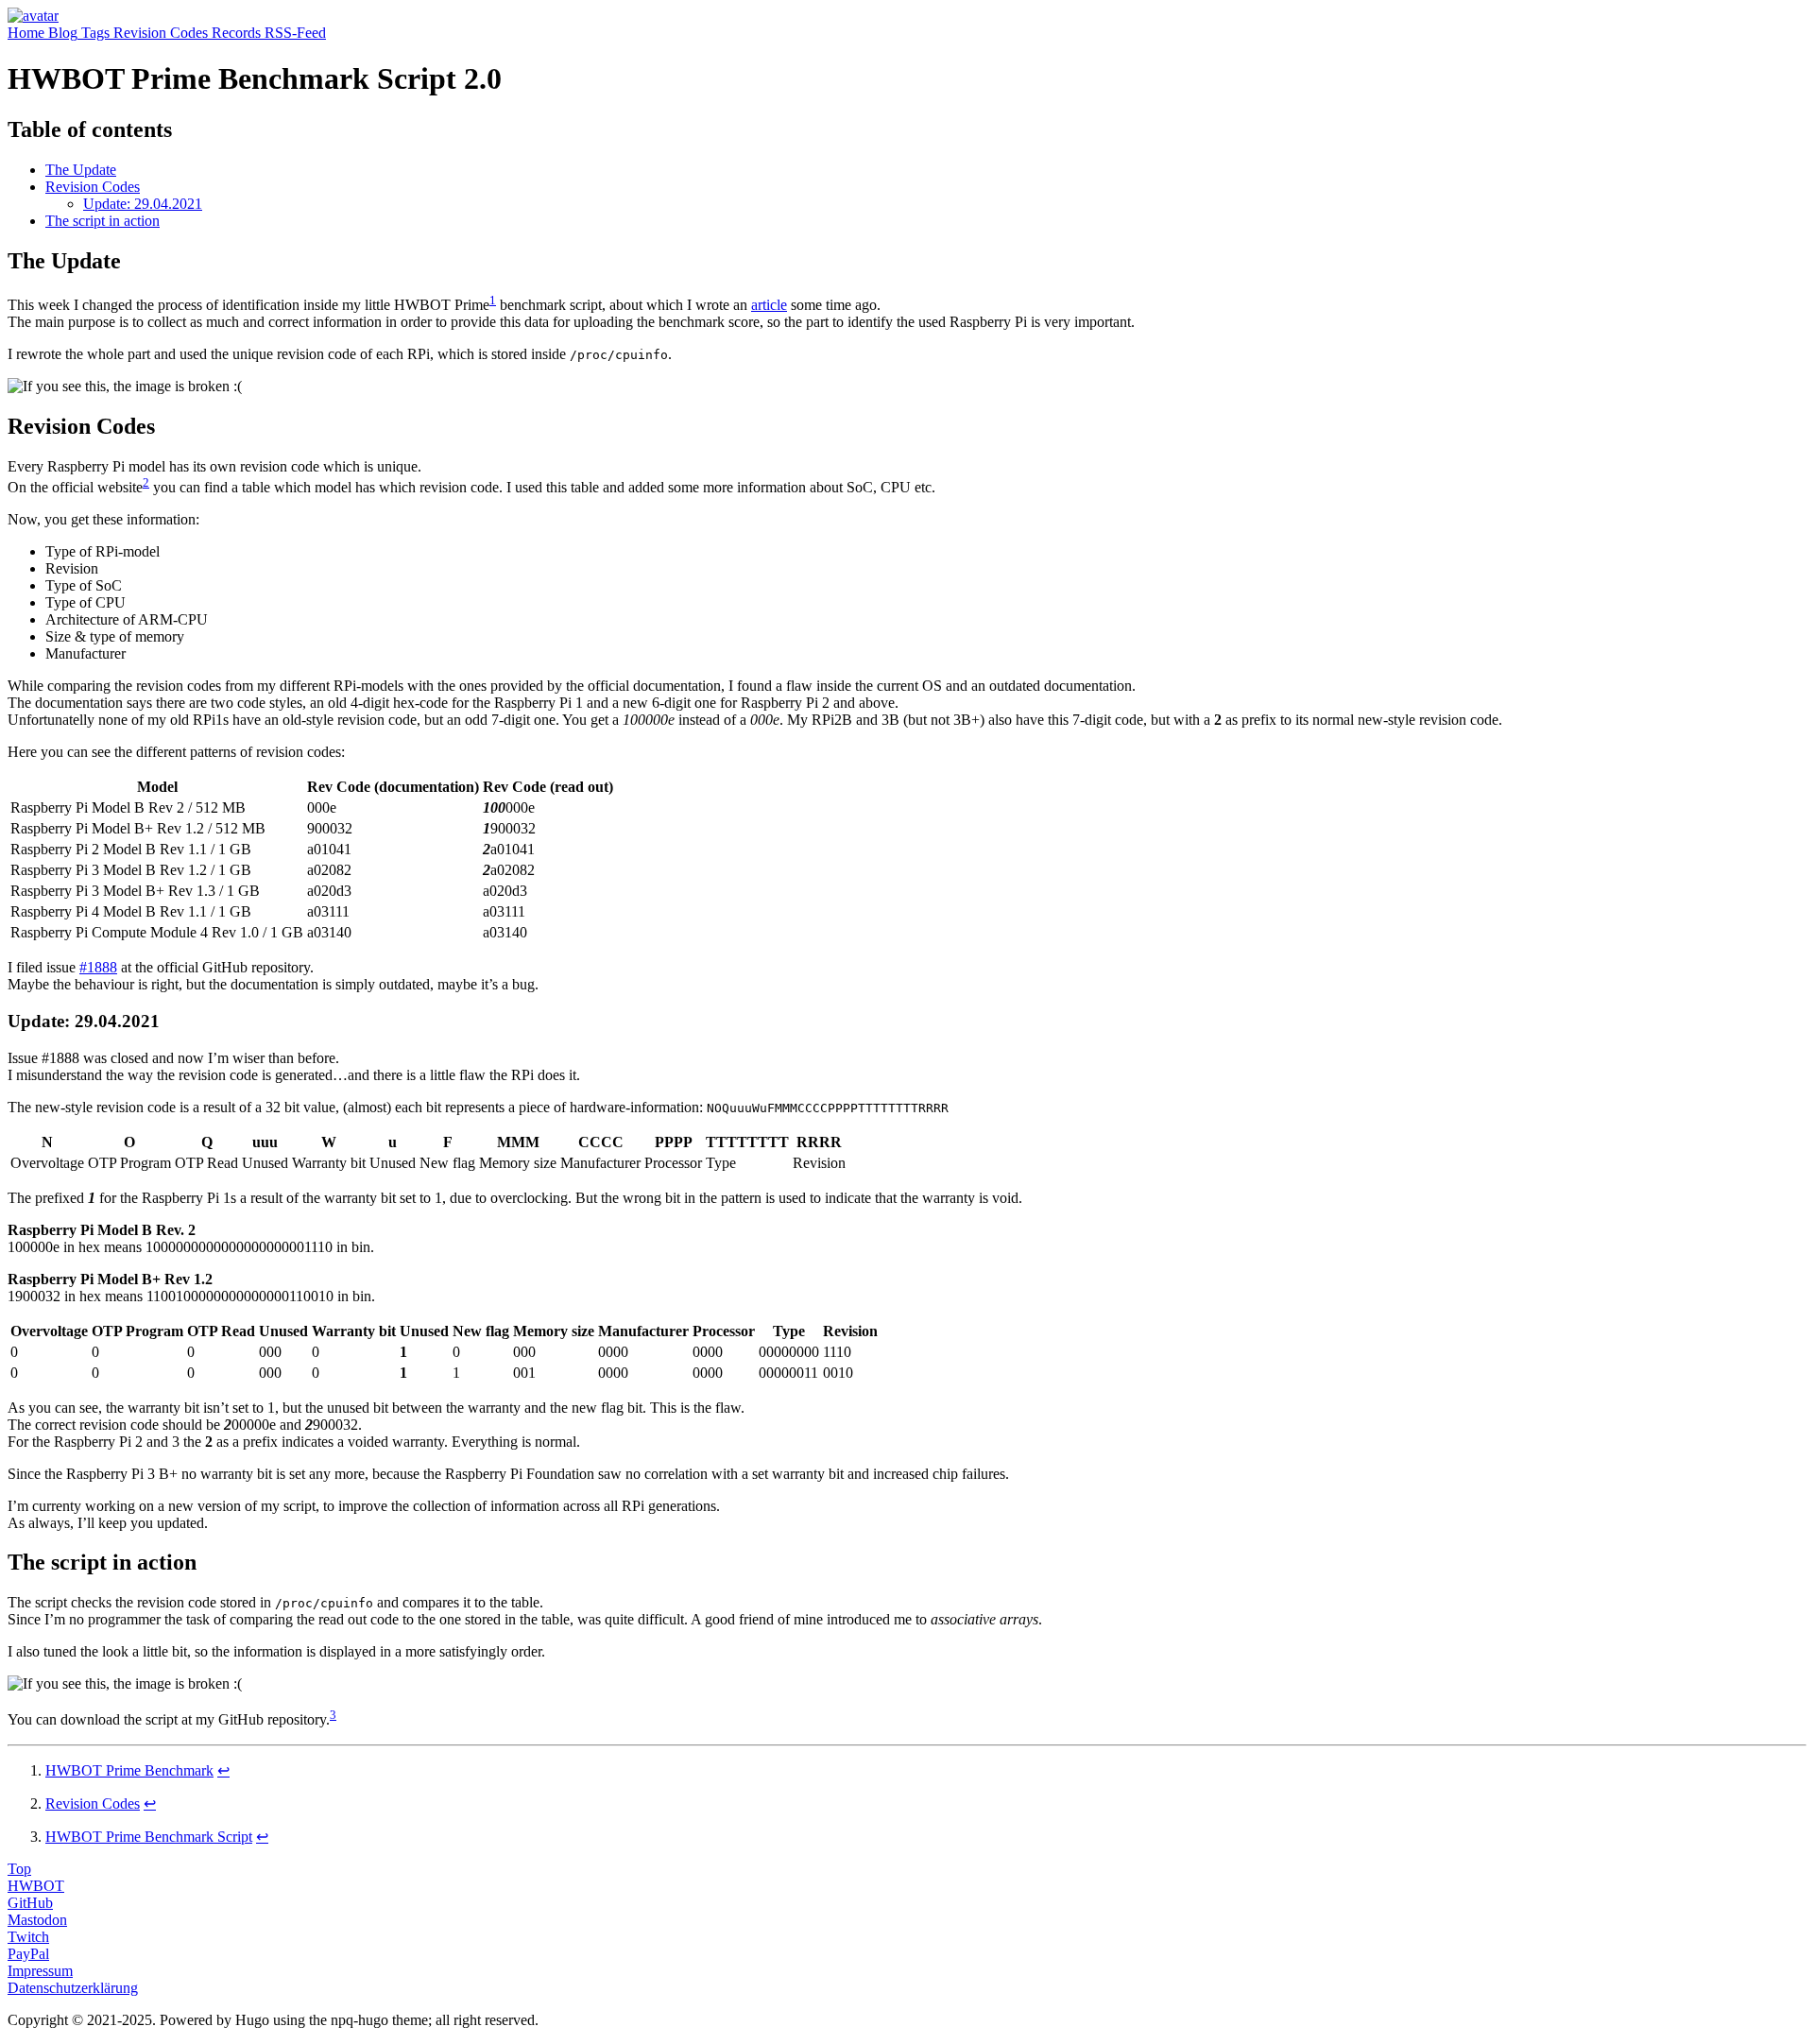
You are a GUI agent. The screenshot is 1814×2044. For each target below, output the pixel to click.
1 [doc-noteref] (493, 300)
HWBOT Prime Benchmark (129, 1770)
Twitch (28, 1937)
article (769, 305)
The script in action (103, 221)
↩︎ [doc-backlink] (223, 1770)
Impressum (40, 1971)
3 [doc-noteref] (333, 1715)
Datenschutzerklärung (73, 1988)
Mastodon (37, 1920)
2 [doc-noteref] (146, 482)
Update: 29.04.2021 (143, 204)
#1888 (98, 967)
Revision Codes (93, 187)
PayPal (28, 1954)
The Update (81, 170)
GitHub (30, 1903)
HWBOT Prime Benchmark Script (149, 1837)
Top (19, 1869)
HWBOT (36, 1886)
